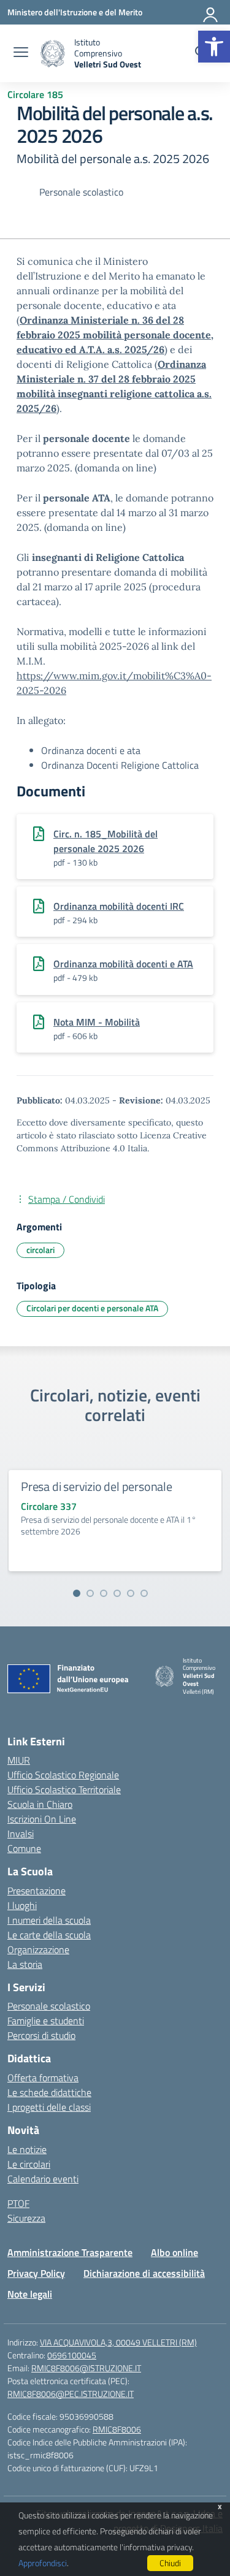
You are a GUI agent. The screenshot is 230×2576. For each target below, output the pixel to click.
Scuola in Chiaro (40, 1804)
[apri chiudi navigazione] (21, 53)
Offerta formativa (43, 2078)
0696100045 (72, 2355)
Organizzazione (38, 1949)
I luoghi (22, 1905)
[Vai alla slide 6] (144, 1593)
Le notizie (27, 2149)
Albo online (174, 2252)
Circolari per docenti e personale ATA (92, 1308)
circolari (40, 1250)
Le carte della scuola (49, 1935)
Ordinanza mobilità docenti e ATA (123, 964)
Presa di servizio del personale (97, 1486)
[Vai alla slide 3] (104, 1593)
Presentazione (36, 1891)
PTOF (18, 2203)
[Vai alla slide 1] (77, 1593)
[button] (214, 47)
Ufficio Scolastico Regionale (63, 1775)
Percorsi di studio (41, 2035)
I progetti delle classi (49, 2107)
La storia (25, 1964)
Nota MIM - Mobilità (97, 1022)
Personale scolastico (49, 2006)
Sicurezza (26, 2218)
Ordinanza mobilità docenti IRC (119, 906)
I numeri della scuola (49, 1920)
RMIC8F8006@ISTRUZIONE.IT (86, 2368)
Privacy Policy (36, 2273)
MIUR (19, 1760)
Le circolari (29, 2164)
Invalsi (21, 1834)
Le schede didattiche (49, 2092)
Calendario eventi (43, 2179)
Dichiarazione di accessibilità (144, 2273)
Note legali (30, 2294)
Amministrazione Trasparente (70, 2252)
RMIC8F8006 (117, 2429)
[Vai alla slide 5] (131, 1593)
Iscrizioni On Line (42, 1819)
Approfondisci (43, 2563)
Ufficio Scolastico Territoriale (64, 1789)
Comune (24, 1848)
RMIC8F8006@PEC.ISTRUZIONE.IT (71, 2394)
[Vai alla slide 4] (117, 1593)
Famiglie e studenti (46, 2021)
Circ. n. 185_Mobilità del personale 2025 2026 (105, 841)
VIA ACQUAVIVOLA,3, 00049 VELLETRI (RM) (118, 2342)
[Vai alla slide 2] (90, 1593)
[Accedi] (211, 12)
